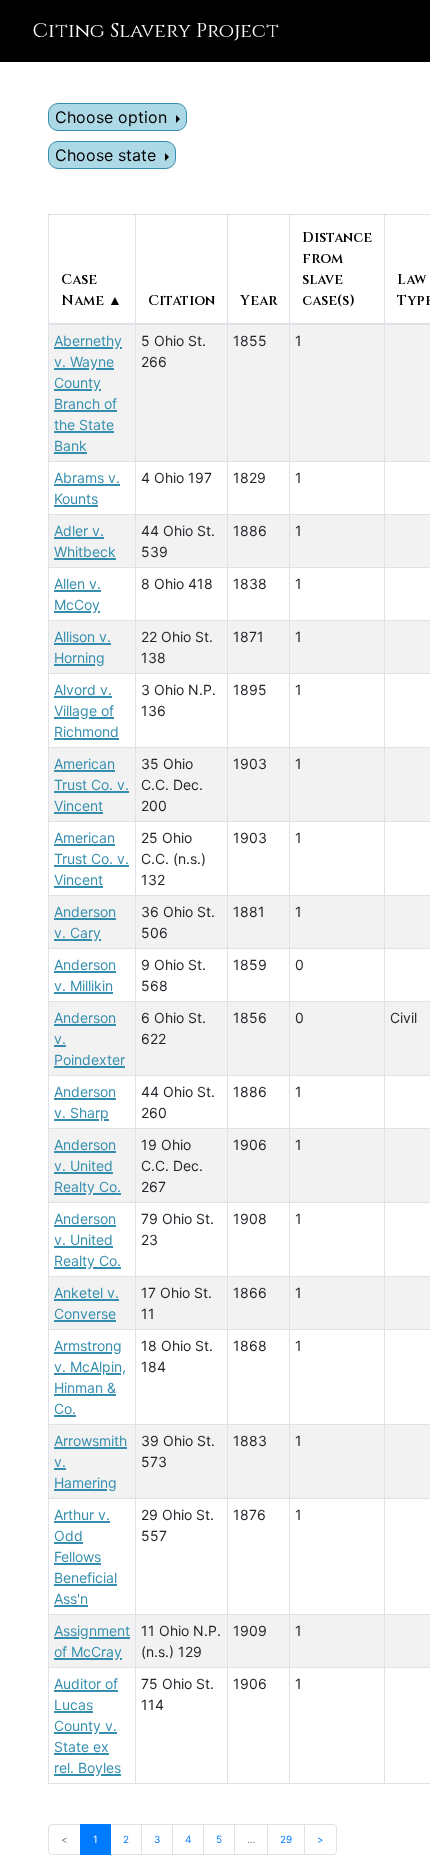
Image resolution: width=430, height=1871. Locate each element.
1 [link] (95, 1839)
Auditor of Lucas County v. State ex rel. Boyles (87, 1725)
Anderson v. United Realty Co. (87, 1165)
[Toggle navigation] (386, 31)
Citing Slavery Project (155, 30)
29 (286, 1839)
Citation (181, 300)
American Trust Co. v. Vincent (91, 784)
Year (258, 300)
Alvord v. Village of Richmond (86, 710)
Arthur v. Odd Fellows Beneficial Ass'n (85, 1556)
